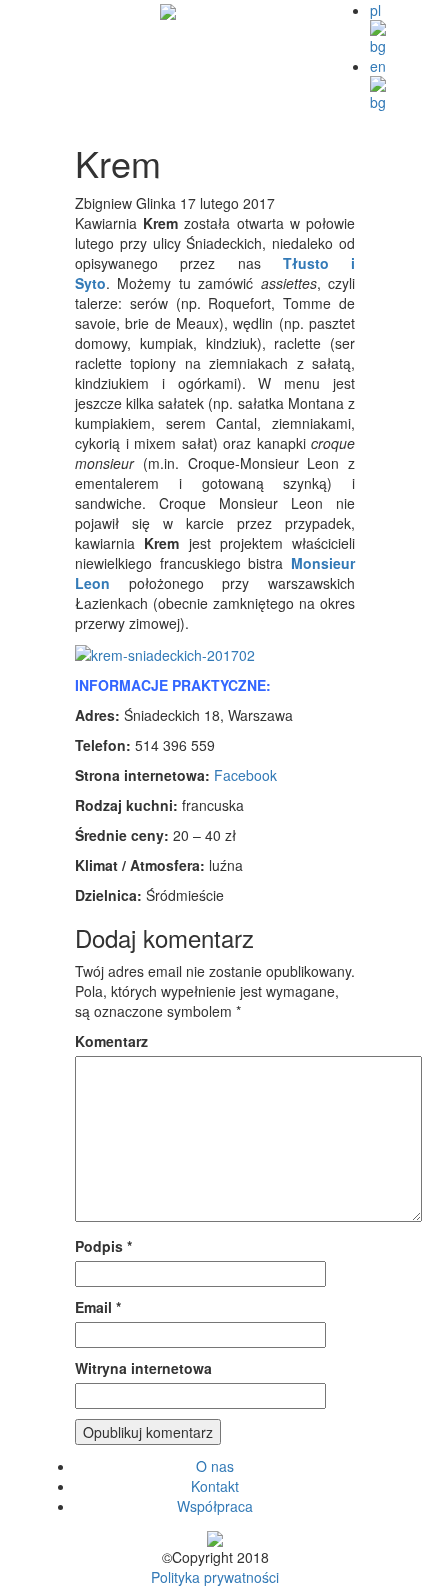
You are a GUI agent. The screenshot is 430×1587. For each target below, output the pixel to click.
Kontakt (215, 1486)
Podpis (103, 1246)
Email (98, 1307)
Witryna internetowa (143, 1368)
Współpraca (215, 1506)
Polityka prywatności (215, 1577)
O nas (215, 1466)
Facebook (245, 775)
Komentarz (111, 1041)
